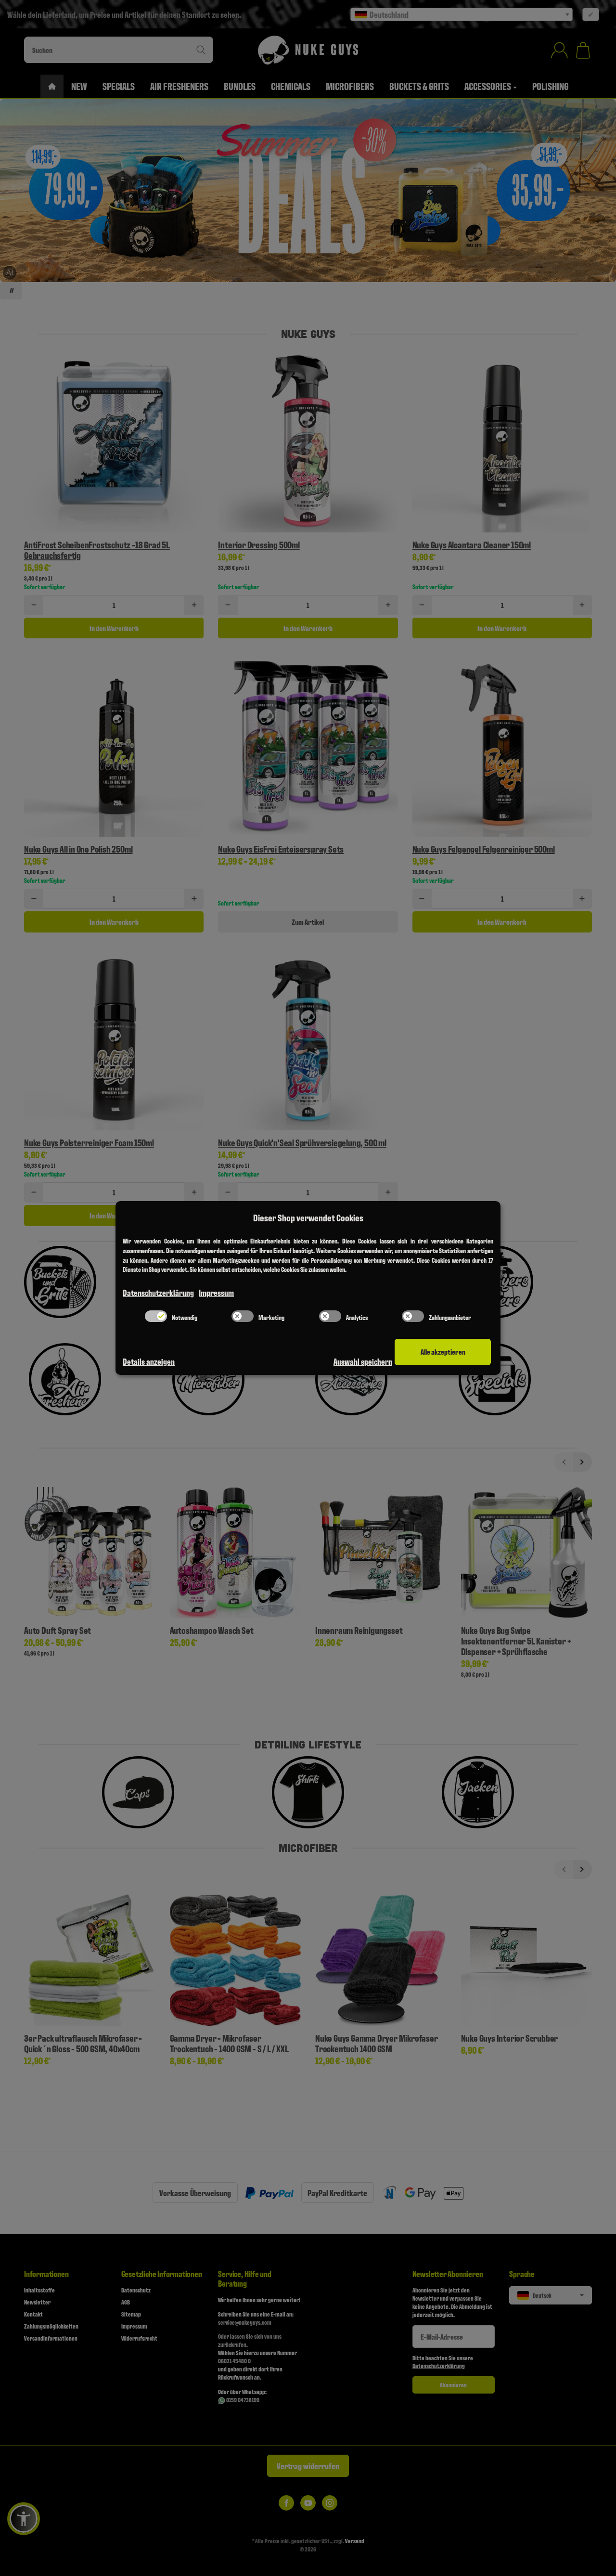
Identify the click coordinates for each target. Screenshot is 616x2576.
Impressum (216, 1292)
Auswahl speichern (363, 1361)
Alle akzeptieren (443, 1352)
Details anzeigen (149, 1361)
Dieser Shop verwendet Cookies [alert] (308, 1217)
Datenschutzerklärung (158, 1292)
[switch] (156, 1316)
